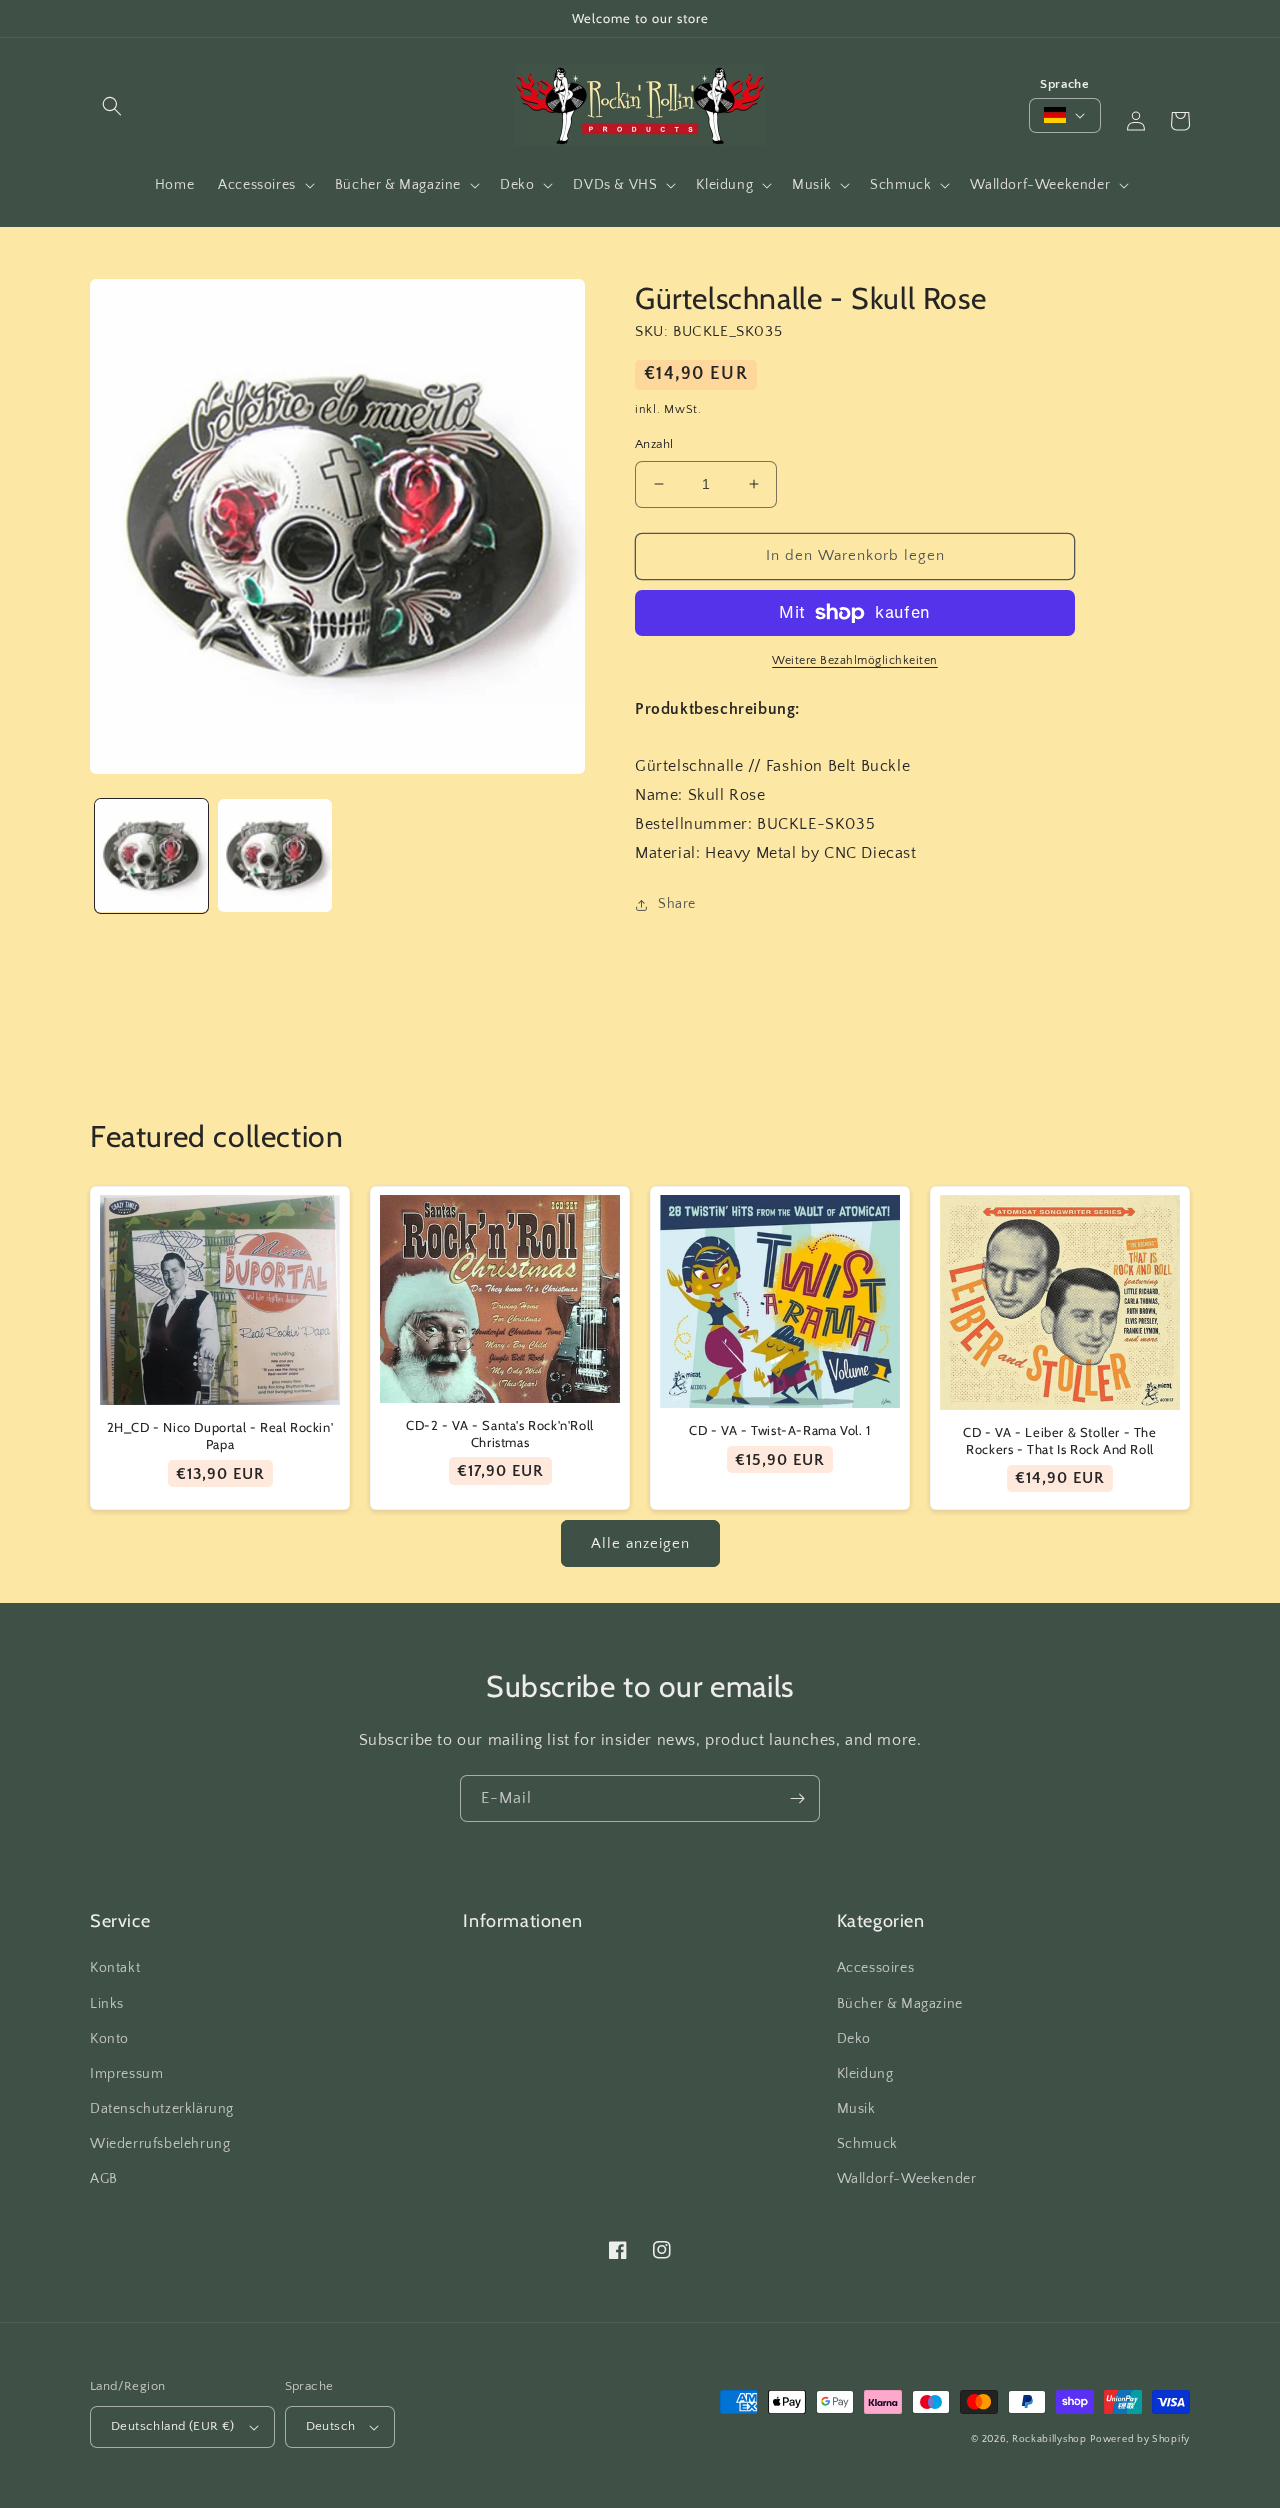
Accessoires (876, 1968)
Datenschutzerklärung (162, 2109)
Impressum (126, 2074)
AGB (104, 2179)
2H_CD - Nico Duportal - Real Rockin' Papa (220, 1435)
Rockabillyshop (1049, 2439)
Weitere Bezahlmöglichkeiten (855, 660)
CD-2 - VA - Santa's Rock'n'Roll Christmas (500, 1433)
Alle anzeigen (640, 1543)
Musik (856, 2109)
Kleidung (865, 2074)
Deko (854, 2039)
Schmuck (867, 2144)
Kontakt (115, 1968)
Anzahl (654, 444)
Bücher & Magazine (900, 2004)
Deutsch (331, 2426)
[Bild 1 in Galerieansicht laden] (151, 855)
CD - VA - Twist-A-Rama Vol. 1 (779, 1430)
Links (107, 2004)
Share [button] (677, 904)
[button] (112, 106)
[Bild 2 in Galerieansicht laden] (274, 855)
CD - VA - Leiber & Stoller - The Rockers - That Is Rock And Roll (1059, 1440)
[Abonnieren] (797, 1798)
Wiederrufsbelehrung (160, 2144)
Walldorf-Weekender (907, 2179)
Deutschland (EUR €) (173, 2426)
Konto (109, 2039)
